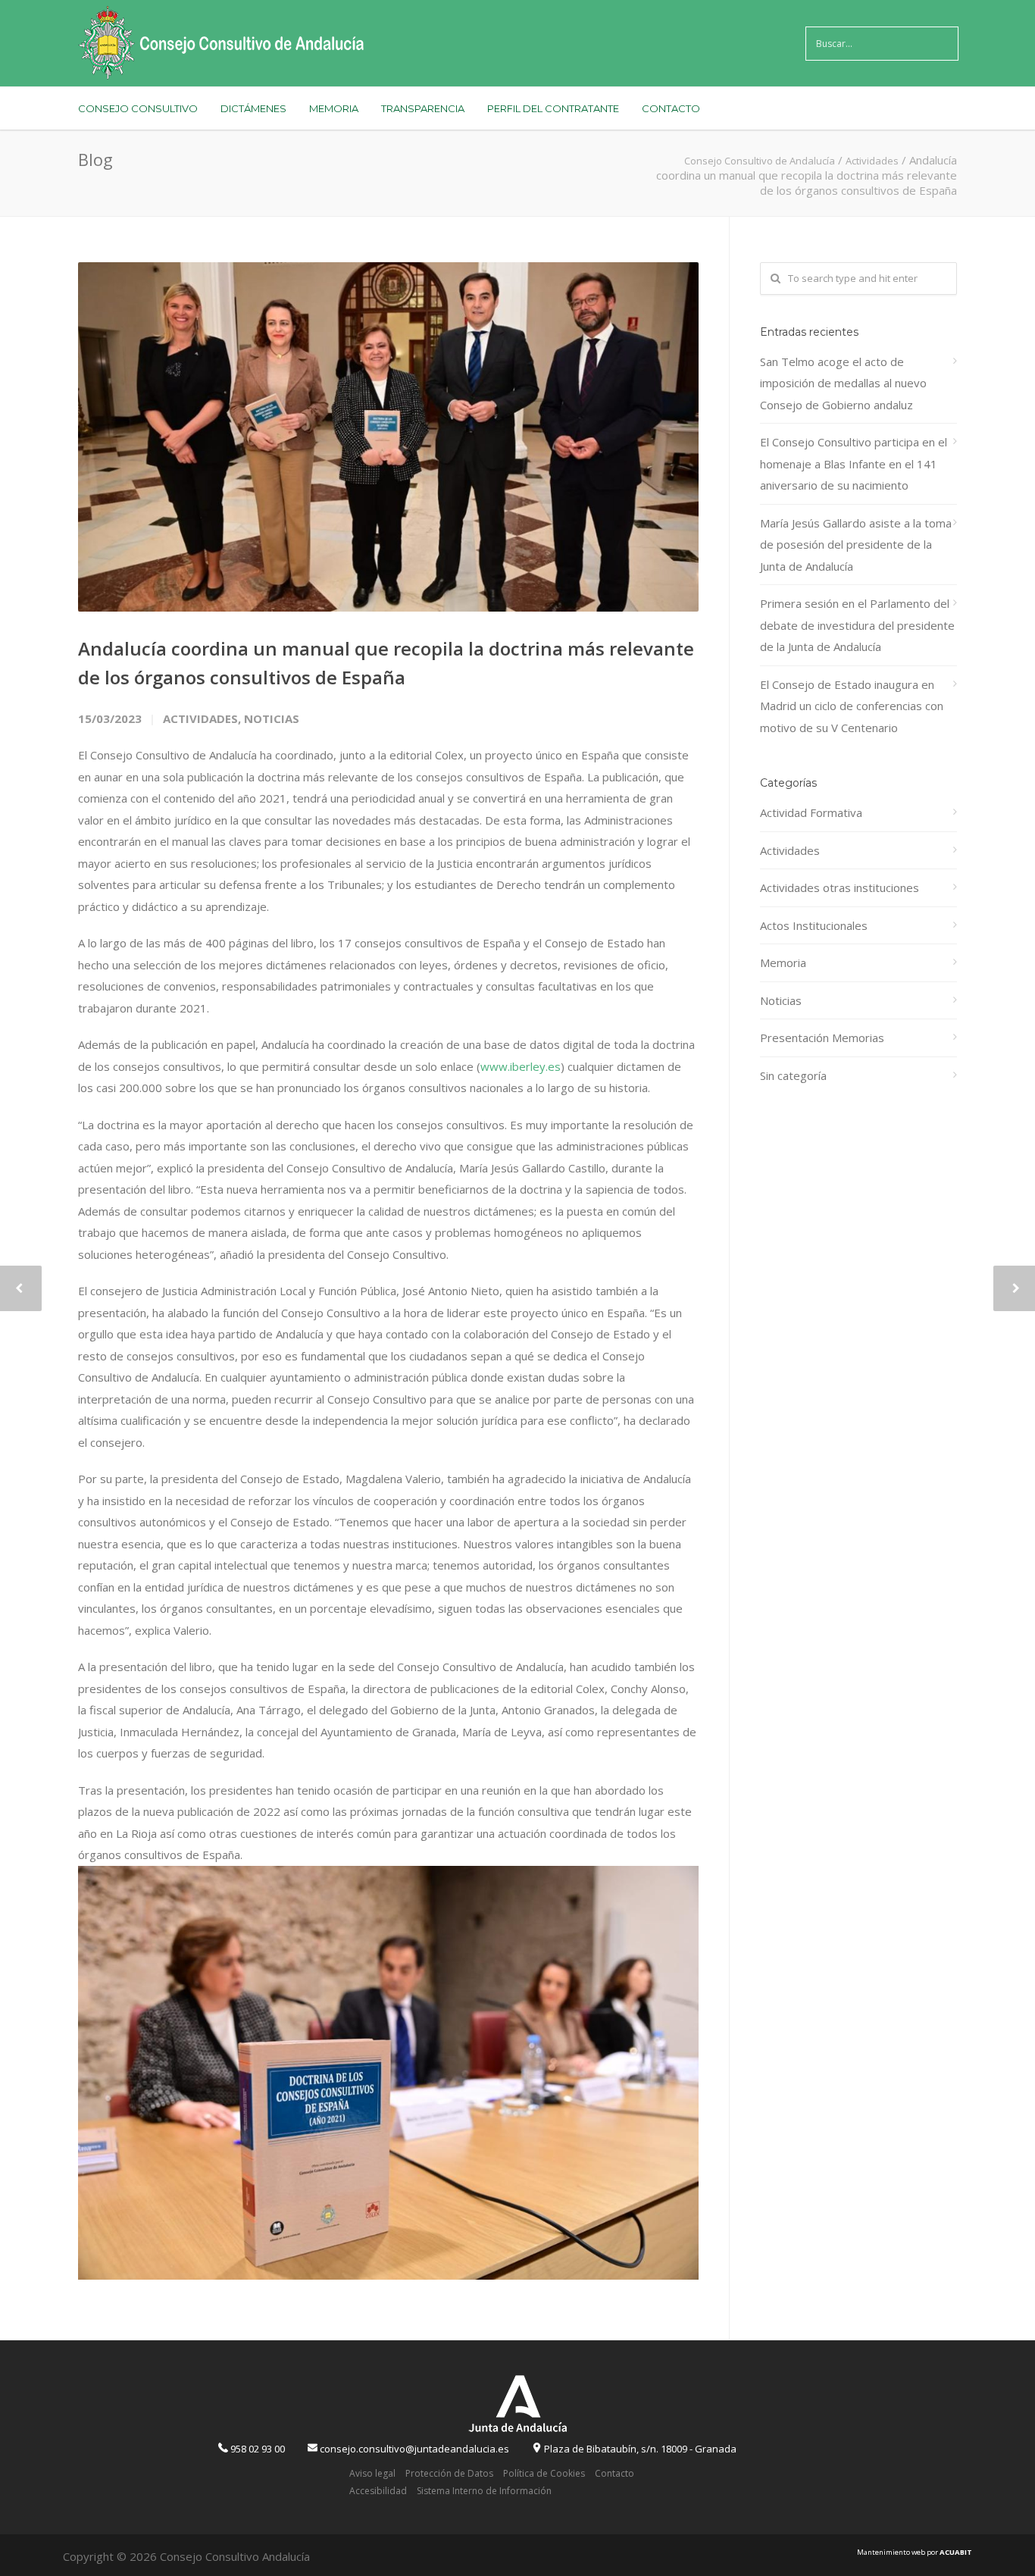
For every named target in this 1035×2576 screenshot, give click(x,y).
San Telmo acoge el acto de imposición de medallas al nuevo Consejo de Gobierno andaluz (843, 383)
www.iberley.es (521, 1066)
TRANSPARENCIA (423, 108)
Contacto (614, 2473)
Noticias (272, 718)
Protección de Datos (449, 2473)
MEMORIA (334, 108)
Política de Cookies (544, 2473)
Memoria (783, 962)
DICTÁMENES (253, 108)
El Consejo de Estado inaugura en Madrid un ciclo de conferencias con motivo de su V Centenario (852, 706)
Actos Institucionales (814, 925)
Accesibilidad (378, 2491)
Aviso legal (372, 2473)
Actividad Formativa (811, 812)
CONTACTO (671, 108)
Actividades (200, 718)
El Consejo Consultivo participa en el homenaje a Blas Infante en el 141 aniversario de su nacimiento (854, 463)
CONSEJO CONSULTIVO (138, 108)
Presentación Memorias (822, 1038)
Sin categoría (793, 1075)
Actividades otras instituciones (840, 887)
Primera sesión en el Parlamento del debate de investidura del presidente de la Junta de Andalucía (857, 625)
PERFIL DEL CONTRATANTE (553, 108)
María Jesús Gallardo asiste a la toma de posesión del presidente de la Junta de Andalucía (856, 545)
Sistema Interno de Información (484, 2491)
